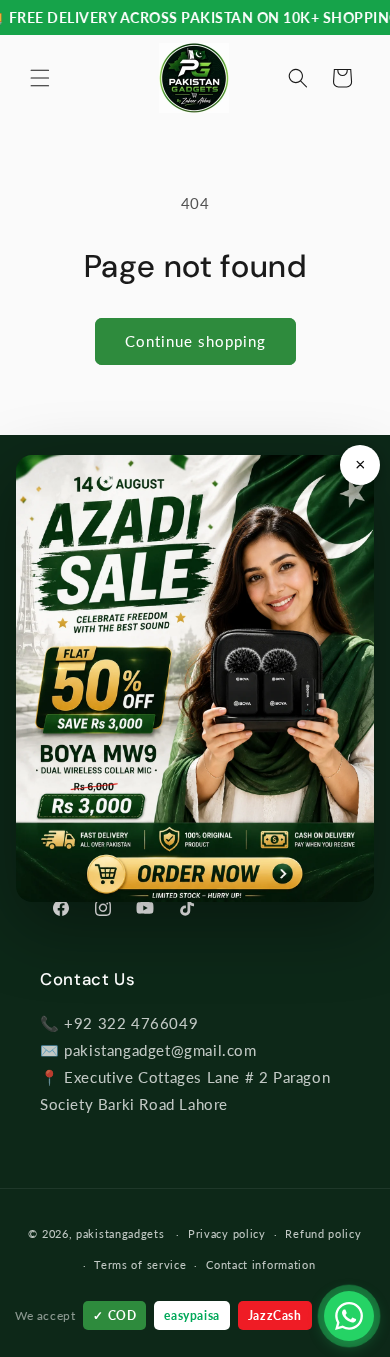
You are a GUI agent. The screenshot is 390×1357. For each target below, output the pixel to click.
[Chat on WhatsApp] (349, 1316)
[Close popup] (360, 465)
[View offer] (195, 678)
